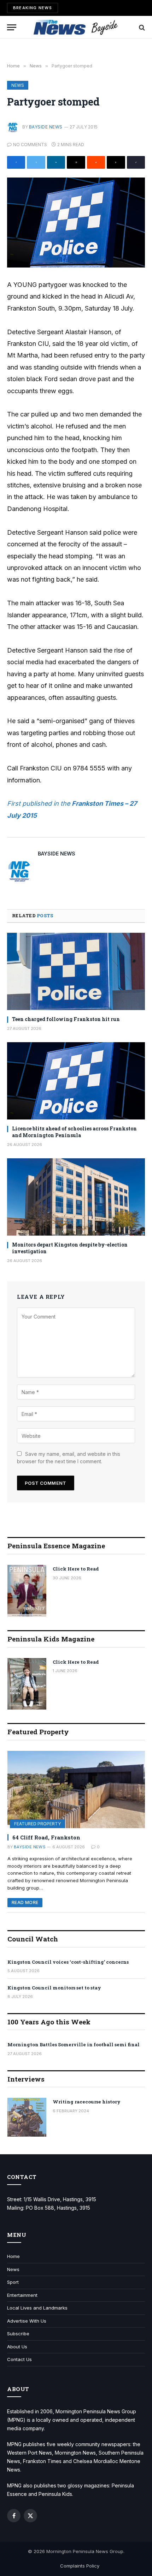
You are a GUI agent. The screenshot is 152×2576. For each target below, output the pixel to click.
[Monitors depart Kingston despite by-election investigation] (76, 1197)
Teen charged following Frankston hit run (66, 1019)
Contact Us (19, 2359)
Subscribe (18, 2334)
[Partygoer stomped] (76, 223)
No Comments (30, 145)
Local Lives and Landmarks (37, 2308)
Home (13, 2256)
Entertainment (22, 2295)
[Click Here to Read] (27, 1591)
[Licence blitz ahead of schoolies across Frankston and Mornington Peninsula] (76, 1081)
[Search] (141, 27)
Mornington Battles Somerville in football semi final (74, 2044)
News (18, 85)
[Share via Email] (76, 162)
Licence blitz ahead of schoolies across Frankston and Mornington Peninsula (74, 1132)
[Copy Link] (136, 162)
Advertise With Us (27, 2321)
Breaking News (33, 8)
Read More (25, 1902)
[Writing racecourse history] (27, 2117)
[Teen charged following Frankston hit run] (76, 971)
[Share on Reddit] (96, 162)
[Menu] (12, 27)
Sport (13, 2282)
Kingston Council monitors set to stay (54, 1988)
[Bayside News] (76, 27)
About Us (17, 2347)
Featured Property (37, 1824)
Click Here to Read (76, 1569)
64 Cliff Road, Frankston (46, 1837)
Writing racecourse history (87, 2102)
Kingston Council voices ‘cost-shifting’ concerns (68, 1962)
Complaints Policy (80, 2566)
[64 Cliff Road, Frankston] (76, 1790)
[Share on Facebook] (16, 162)
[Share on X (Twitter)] (36, 162)
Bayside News (46, 127)
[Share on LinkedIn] (56, 162)
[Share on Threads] (116, 162)
